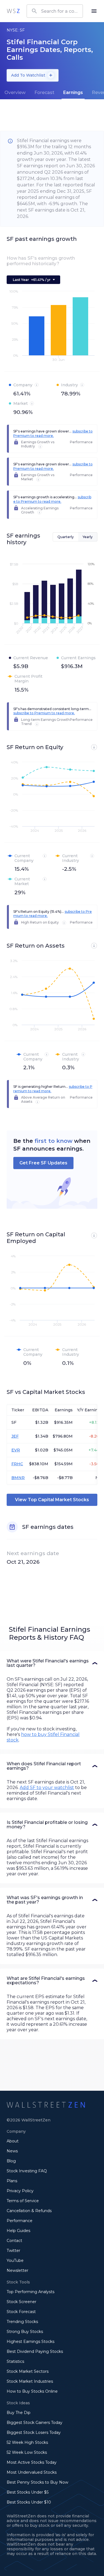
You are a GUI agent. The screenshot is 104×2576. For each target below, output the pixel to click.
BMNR (18, 1478)
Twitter (13, 2251)
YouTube (15, 2260)
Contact (14, 2241)
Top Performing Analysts (31, 2292)
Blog (11, 2161)
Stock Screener (21, 2302)
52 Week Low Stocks (27, 2452)
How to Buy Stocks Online (32, 2391)
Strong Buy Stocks (25, 2332)
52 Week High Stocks (27, 2442)
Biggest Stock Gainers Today (35, 2423)
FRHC (17, 1464)
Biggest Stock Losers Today (34, 2432)
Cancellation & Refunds (29, 2211)
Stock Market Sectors (28, 2371)
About (13, 2141)
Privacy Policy (20, 2191)
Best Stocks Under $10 (29, 2502)
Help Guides (18, 2231)
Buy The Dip (19, 2413)
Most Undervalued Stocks (32, 2472)
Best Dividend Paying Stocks (35, 2351)
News (12, 2151)
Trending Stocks (22, 2322)
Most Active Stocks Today (32, 2462)
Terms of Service (23, 2201)
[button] (52, 1663)
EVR (16, 1450)
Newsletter (17, 2270)
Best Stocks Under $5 (28, 2492)
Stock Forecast (21, 2312)
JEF (15, 1436)
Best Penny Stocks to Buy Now (37, 2482)
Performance (20, 2221)
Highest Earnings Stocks (31, 2342)
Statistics (15, 2361)
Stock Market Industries (30, 2381)
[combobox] (55, 11)
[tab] (15, 93)
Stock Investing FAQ (27, 2171)
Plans (12, 2181)
